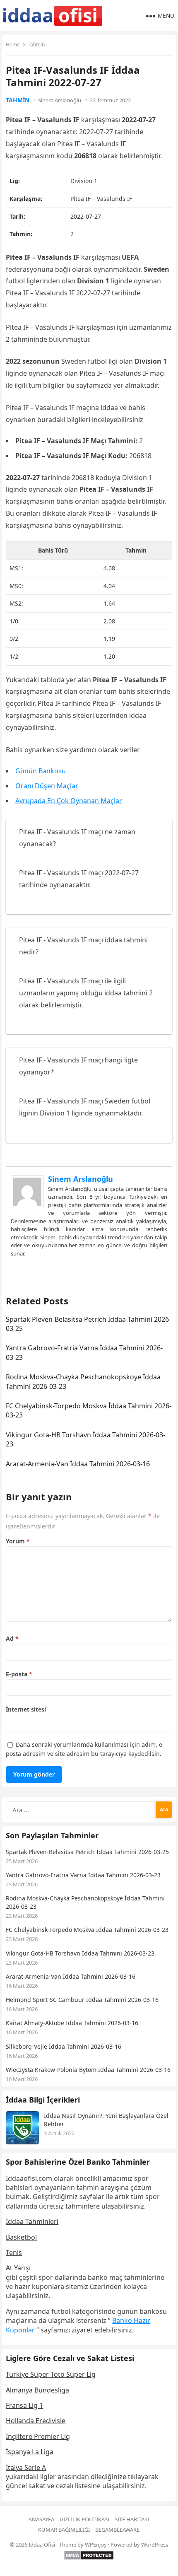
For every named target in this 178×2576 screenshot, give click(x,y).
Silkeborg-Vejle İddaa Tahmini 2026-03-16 (64, 2046)
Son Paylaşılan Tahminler (52, 1835)
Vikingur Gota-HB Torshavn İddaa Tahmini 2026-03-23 (80, 1953)
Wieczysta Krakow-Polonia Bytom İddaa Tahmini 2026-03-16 (88, 2070)
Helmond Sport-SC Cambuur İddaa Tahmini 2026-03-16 (82, 2000)
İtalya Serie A (26, 2467)
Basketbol (21, 2237)
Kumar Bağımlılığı (64, 2530)
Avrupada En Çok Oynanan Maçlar (69, 801)
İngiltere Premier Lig (38, 2436)
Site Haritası (132, 2519)
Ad (12, 1638)
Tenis (14, 2252)
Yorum (18, 1541)
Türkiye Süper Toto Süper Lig (51, 2374)
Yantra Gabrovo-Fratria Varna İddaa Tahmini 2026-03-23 (83, 1875)
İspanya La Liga (30, 2452)
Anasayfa (41, 2519)
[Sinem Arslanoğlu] (27, 1206)
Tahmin (36, 45)
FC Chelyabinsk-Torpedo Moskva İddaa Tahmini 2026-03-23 (87, 1930)
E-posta (19, 1674)
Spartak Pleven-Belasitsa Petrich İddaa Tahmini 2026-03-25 (87, 1852)
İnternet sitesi (26, 1709)
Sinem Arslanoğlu (60, 100)
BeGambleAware (117, 2530)
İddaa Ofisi (42, 2545)
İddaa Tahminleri (32, 2221)
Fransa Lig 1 (24, 2405)
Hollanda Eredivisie (36, 2421)
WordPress (155, 2545)
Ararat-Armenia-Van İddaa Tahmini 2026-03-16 (78, 1464)
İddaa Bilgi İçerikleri (43, 2100)
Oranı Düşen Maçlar (47, 786)
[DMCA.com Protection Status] (89, 2558)
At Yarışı (18, 2268)
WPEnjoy (96, 2545)
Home (13, 45)
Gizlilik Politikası (84, 2519)
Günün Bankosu (41, 771)
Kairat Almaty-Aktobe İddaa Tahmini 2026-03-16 (72, 2023)
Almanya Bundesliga (37, 2390)
